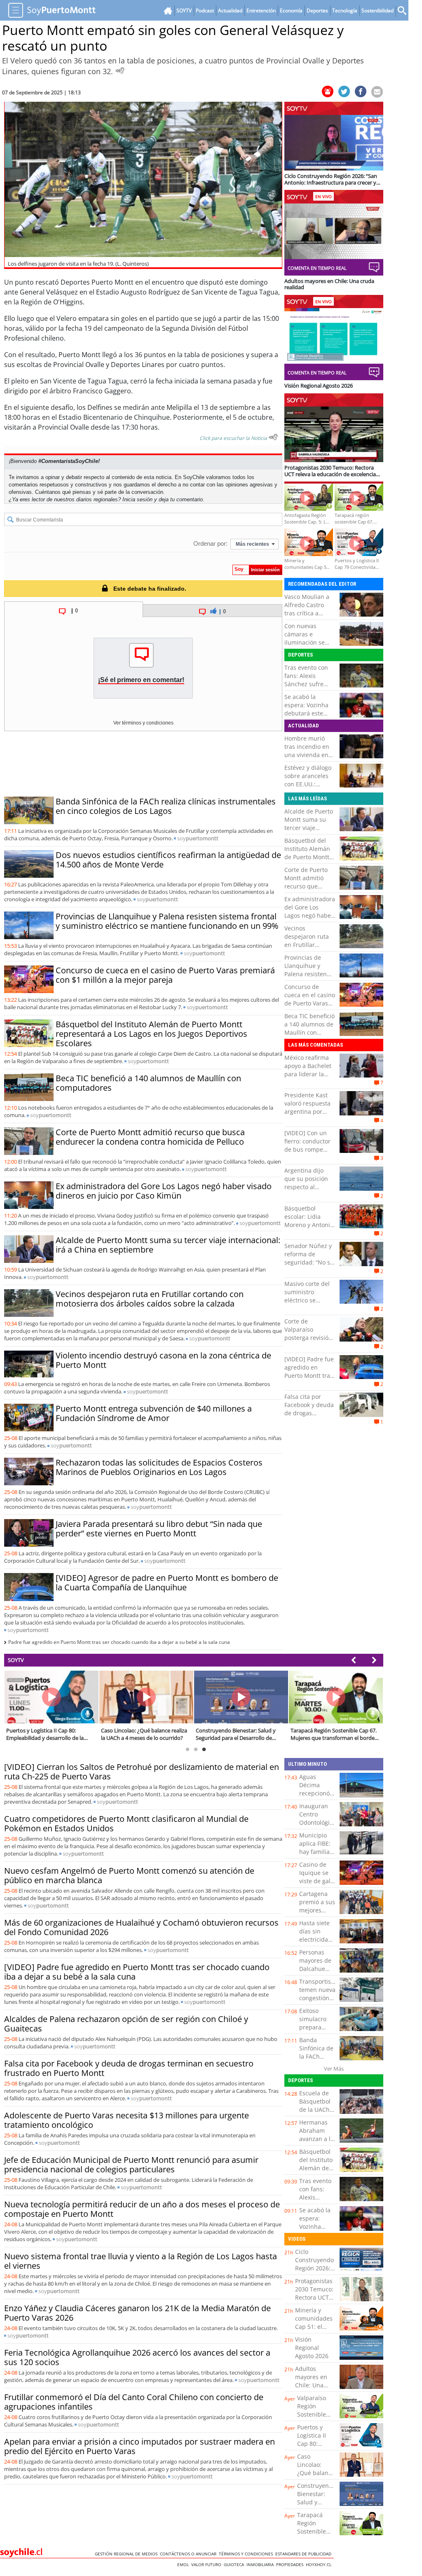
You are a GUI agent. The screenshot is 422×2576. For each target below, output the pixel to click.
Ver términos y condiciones (143, 723)
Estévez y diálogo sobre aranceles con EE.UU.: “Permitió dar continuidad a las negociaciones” (308, 788)
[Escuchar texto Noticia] (273, 437)
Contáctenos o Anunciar (189, 2554)
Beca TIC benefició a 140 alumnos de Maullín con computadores (148, 1083)
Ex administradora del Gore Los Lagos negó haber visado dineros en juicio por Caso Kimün (164, 1191)
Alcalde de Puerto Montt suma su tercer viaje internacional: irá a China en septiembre (168, 1245)
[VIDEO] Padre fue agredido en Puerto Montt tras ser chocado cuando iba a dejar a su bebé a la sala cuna (137, 1972)
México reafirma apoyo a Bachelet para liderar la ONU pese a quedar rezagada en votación (308, 1078)
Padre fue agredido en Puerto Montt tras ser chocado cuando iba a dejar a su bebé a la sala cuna (119, 1642)
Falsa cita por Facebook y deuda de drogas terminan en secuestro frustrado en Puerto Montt (129, 2068)
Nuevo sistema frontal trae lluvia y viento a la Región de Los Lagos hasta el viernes (141, 2261)
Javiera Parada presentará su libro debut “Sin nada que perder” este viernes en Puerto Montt (159, 1529)
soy (198, 838)
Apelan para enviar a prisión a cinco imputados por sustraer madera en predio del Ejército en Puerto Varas (139, 2446)
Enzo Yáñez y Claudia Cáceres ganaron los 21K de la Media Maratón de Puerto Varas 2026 (137, 2313)
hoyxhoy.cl (320, 2564)
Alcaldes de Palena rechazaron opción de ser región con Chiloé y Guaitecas (126, 2024)
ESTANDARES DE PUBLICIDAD (305, 2554)
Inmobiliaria (261, 2564)
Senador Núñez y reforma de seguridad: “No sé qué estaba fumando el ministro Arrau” (309, 1266)
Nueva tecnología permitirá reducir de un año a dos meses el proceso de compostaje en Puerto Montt (142, 2209)
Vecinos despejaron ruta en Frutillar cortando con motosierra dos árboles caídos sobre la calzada (150, 1299)
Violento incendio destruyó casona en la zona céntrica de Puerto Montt (163, 1360)
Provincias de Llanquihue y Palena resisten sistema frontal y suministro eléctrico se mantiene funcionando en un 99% (167, 921)
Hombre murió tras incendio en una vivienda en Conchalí (307, 751)
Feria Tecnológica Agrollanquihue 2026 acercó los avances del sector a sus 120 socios (137, 2357)
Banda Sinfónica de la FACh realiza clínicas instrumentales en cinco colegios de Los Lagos (166, 806)
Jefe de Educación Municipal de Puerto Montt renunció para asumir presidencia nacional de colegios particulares (131, 2165)
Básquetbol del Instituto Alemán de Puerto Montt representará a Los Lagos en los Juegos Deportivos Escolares (151, 1034)
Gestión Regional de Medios (127, 2554)
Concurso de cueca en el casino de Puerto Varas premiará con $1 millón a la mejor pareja (165, 975)
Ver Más (334, 2069)
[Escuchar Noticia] (120, 70)
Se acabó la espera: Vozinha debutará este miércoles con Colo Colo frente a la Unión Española (309, 717)
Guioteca (235, 2564)
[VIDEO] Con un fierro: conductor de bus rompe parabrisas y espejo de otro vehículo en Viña (307, 1154)
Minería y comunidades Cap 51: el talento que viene (314, 2327)
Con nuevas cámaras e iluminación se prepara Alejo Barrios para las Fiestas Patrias (306, 646)
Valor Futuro (207, 2564)
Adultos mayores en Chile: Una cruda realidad (311, 2385)
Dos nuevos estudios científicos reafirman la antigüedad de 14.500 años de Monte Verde (168, 860)
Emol (184, 2564)
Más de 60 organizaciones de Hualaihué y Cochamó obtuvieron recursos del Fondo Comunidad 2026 (141, 1927)
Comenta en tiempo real (317, 268)
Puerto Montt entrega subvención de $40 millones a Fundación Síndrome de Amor (154, 1413)
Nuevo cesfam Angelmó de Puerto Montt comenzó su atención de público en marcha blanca (129, 1875)
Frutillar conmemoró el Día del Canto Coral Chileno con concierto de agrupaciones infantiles (134, 2402)
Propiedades (291, 2564)
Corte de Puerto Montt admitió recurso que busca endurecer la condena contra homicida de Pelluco (150, 1137)
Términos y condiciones (247, 2554)
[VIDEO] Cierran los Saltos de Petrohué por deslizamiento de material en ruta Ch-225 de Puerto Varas (142, 1772)
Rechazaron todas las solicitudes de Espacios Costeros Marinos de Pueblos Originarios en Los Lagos (159, 1467)
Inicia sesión (137, 499)
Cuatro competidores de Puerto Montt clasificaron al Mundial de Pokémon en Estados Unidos (126, 1823)
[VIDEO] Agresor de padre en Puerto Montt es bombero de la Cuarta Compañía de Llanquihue (167, 1583)
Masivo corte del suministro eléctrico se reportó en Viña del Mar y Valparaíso (307, 1304)
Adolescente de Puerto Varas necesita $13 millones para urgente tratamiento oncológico (127, 2120)
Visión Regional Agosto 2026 (312, 2348)
